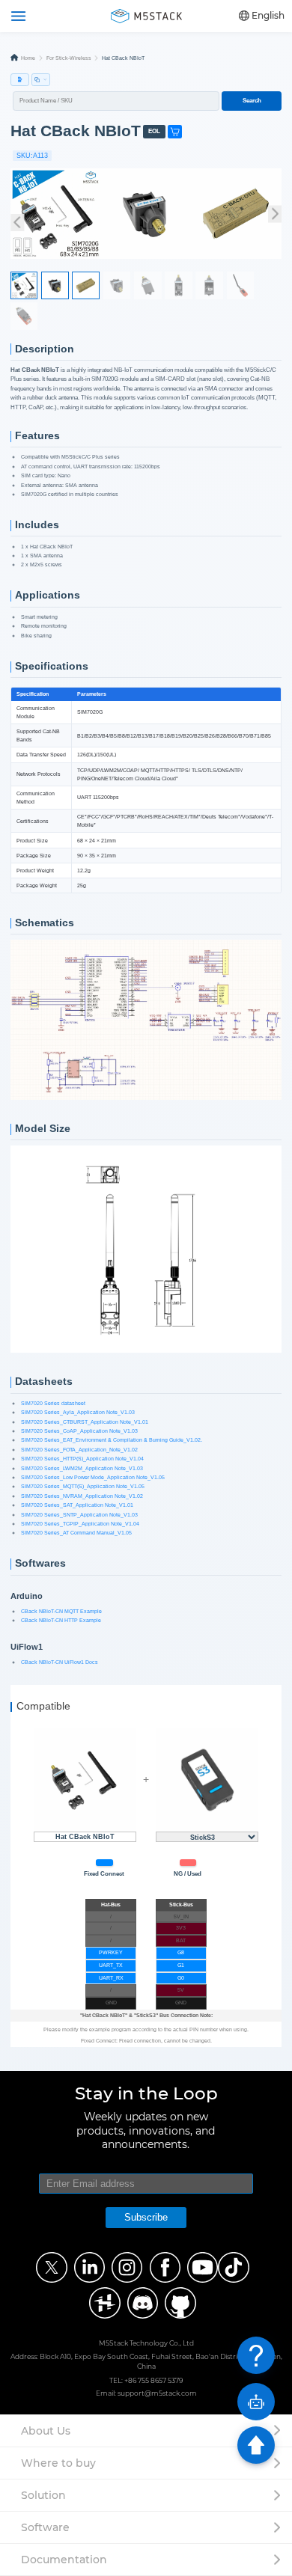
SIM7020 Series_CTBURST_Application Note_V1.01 (85, 1422)
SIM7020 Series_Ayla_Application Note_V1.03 (78, 1412)
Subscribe (146, 2217)
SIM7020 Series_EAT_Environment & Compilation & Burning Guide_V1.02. (112, 1440)
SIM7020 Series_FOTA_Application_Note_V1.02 (79, 1450)
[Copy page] (41, 80)
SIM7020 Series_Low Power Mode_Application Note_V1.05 (93, 1477)
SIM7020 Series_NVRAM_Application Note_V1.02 (82, 1496)
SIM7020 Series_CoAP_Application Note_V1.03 (79, 1431)
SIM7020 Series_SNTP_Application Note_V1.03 (79, 1515)
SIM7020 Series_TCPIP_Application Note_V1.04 (80, 1524)
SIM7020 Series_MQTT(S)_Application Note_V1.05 (83, 1486)
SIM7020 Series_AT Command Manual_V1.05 (76, 1533)
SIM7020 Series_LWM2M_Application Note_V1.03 (82, 1468)
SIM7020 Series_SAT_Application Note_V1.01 (77, 1505)
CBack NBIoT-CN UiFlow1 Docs (60, 1662)
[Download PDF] (20, 80)
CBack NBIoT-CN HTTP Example (61, 1620)
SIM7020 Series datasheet (53, 1403)
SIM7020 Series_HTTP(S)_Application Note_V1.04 (82, 1459)
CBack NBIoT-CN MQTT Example (61, 1611)
